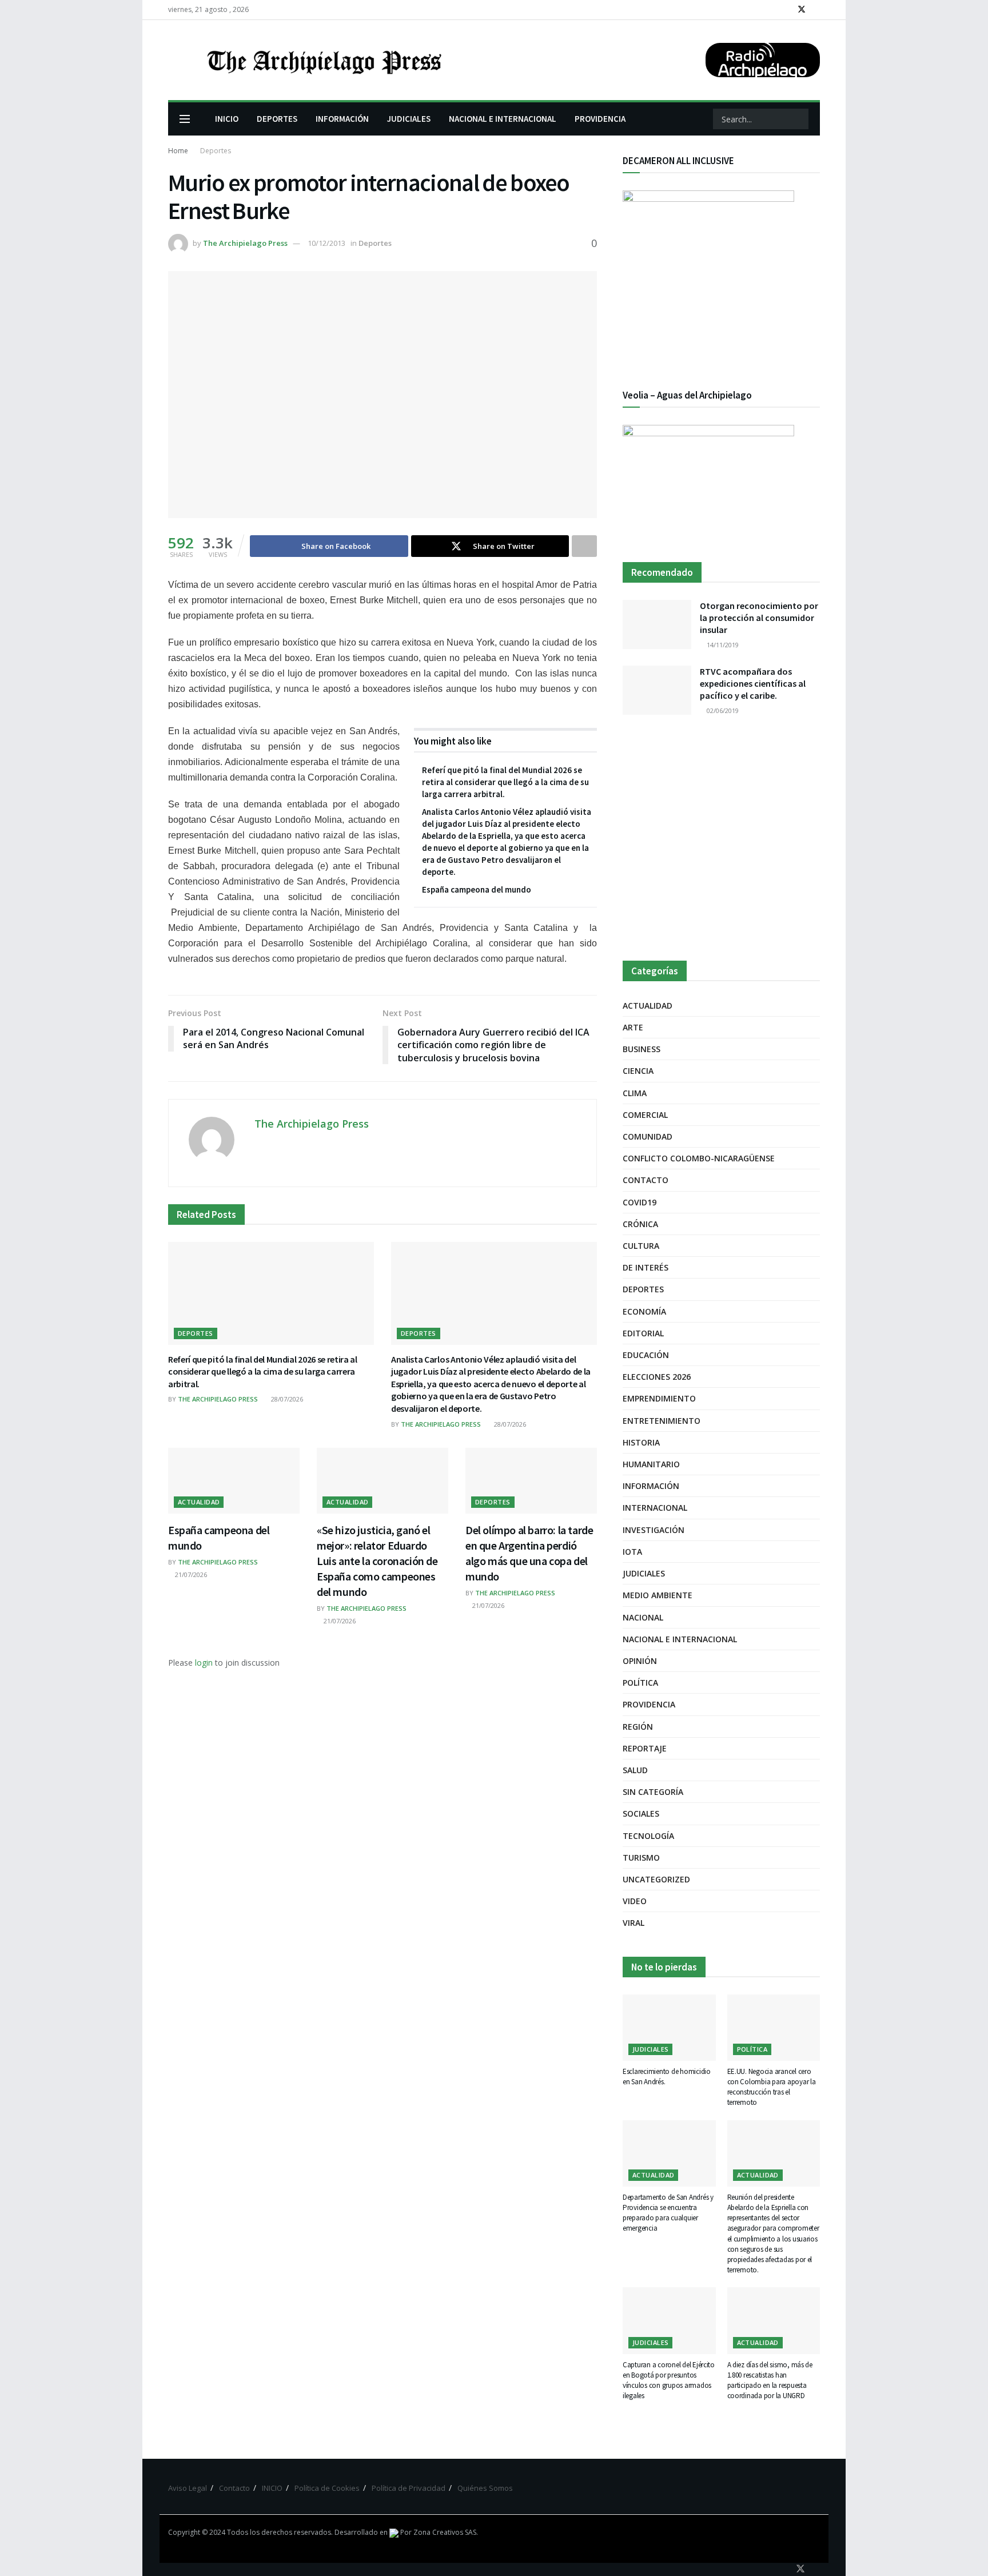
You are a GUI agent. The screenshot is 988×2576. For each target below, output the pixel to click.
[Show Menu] (185, 119)
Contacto (646, 1180)
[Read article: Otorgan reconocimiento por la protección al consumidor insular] (657, 624)
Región (638, 1727)
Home (178, 151)
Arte (633, 1027)
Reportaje (645, 1748)
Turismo (641, 1858)
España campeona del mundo (477, 889)
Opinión (640, 1661)
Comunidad (648, 1136)
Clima (635, 1093)
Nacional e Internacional (680, 1639)
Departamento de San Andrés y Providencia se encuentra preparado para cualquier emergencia (668, 2213)
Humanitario (651, 1464)
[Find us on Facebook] (786, 10)
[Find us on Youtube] (817, 10)
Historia (641, 1442)
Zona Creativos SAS (445, 2532)
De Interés (646, 1267)
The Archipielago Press (245, 243)
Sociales (641, 1813)
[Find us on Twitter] (802, 10)
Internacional (655, 1508)
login (204, 1663)
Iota (632, 1552)
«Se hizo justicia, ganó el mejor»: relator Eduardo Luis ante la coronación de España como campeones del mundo (377, 1561)
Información (651, 1486)
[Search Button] (799, 119)
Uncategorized (656, 1879)
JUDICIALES (409, 119)
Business (642, 1049)
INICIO (227, 119)
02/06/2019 (722, 710)
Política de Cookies (327, 2488)
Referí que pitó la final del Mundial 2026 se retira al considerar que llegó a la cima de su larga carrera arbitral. (505, 782)
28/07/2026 (286, 1399)
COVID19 (640, 1202)
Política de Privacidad (409, 2488)
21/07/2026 (190, 1574)
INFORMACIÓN (342, 119)
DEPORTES (277, 119)
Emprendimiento (659, 1398)
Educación (646, 1355)
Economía (644, 1311)
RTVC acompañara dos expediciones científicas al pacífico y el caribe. (753, 683)
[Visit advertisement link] (721, 839)
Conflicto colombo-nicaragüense (699, 1158)
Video (635, 1901)
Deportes (216, 151)
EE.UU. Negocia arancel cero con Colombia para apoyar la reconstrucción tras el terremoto (772, 2087)
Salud (635, 1770)
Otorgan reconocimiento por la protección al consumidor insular (759, 618)
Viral (634, 1923)
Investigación (654, 1530)
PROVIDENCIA (600, 119)
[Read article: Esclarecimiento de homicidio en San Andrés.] (669, 2028)
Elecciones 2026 (657, 1377)
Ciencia (638, 1071)
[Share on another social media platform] (584, 546)
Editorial (643, 1333)
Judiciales (644, 1573)
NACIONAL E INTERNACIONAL (503, 119)
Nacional (643, 1617)
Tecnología (648, 1836)
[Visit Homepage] (323, 60)
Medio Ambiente (658, 1595)
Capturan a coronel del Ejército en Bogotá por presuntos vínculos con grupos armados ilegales (669, 2380)
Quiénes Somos (485, 2488)
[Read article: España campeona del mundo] (234, 1481)
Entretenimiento (662, 1421)
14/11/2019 (722, 645)
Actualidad (199, 1502)
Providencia (649, 1704)
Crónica (640, 1224)
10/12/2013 (326, 243)
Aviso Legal (188, 2488)
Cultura (641, 1246)
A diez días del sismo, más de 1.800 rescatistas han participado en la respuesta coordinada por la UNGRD (770, 2380)
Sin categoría (653, 1792)
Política (640, 1683)
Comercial (645, 1115)
